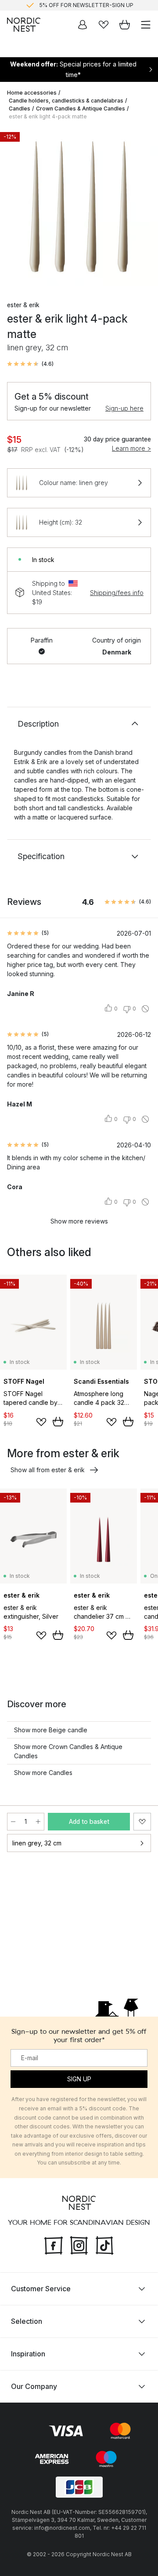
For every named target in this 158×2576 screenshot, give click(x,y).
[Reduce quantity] (13, 1822)
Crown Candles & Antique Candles (81, 108)
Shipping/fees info (117, 593)
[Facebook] (54, 2245)
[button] (30, 364)
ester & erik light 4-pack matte (48, 116)
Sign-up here (124, 408)
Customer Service (41, 2289)
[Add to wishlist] (41, 1422)
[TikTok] (104, 2245)
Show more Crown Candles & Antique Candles (68, 1751)
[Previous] (16, 208)
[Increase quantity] (38, 1822)
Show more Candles (43, 1773)
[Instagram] (79, 2245)
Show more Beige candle (51, 1730)
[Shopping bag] (125, 25)
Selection (27, 2321)
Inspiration (28, 2354)
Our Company (34, 2386)
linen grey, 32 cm (37, 1843)
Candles (20, 108)
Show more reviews (79, 1221)
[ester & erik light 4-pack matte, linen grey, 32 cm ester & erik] (79, 207)
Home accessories (32, 93)
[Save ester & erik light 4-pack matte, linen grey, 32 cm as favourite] (142, 1822)
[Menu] (146, 25)
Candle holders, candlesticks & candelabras (66, 101)
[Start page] (24, 25)
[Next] (142, 208)
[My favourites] (104, 25)
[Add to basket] (58, 1422)
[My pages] (83, 25)
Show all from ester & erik (48, 1470)
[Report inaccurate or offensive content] (145, 1009)
